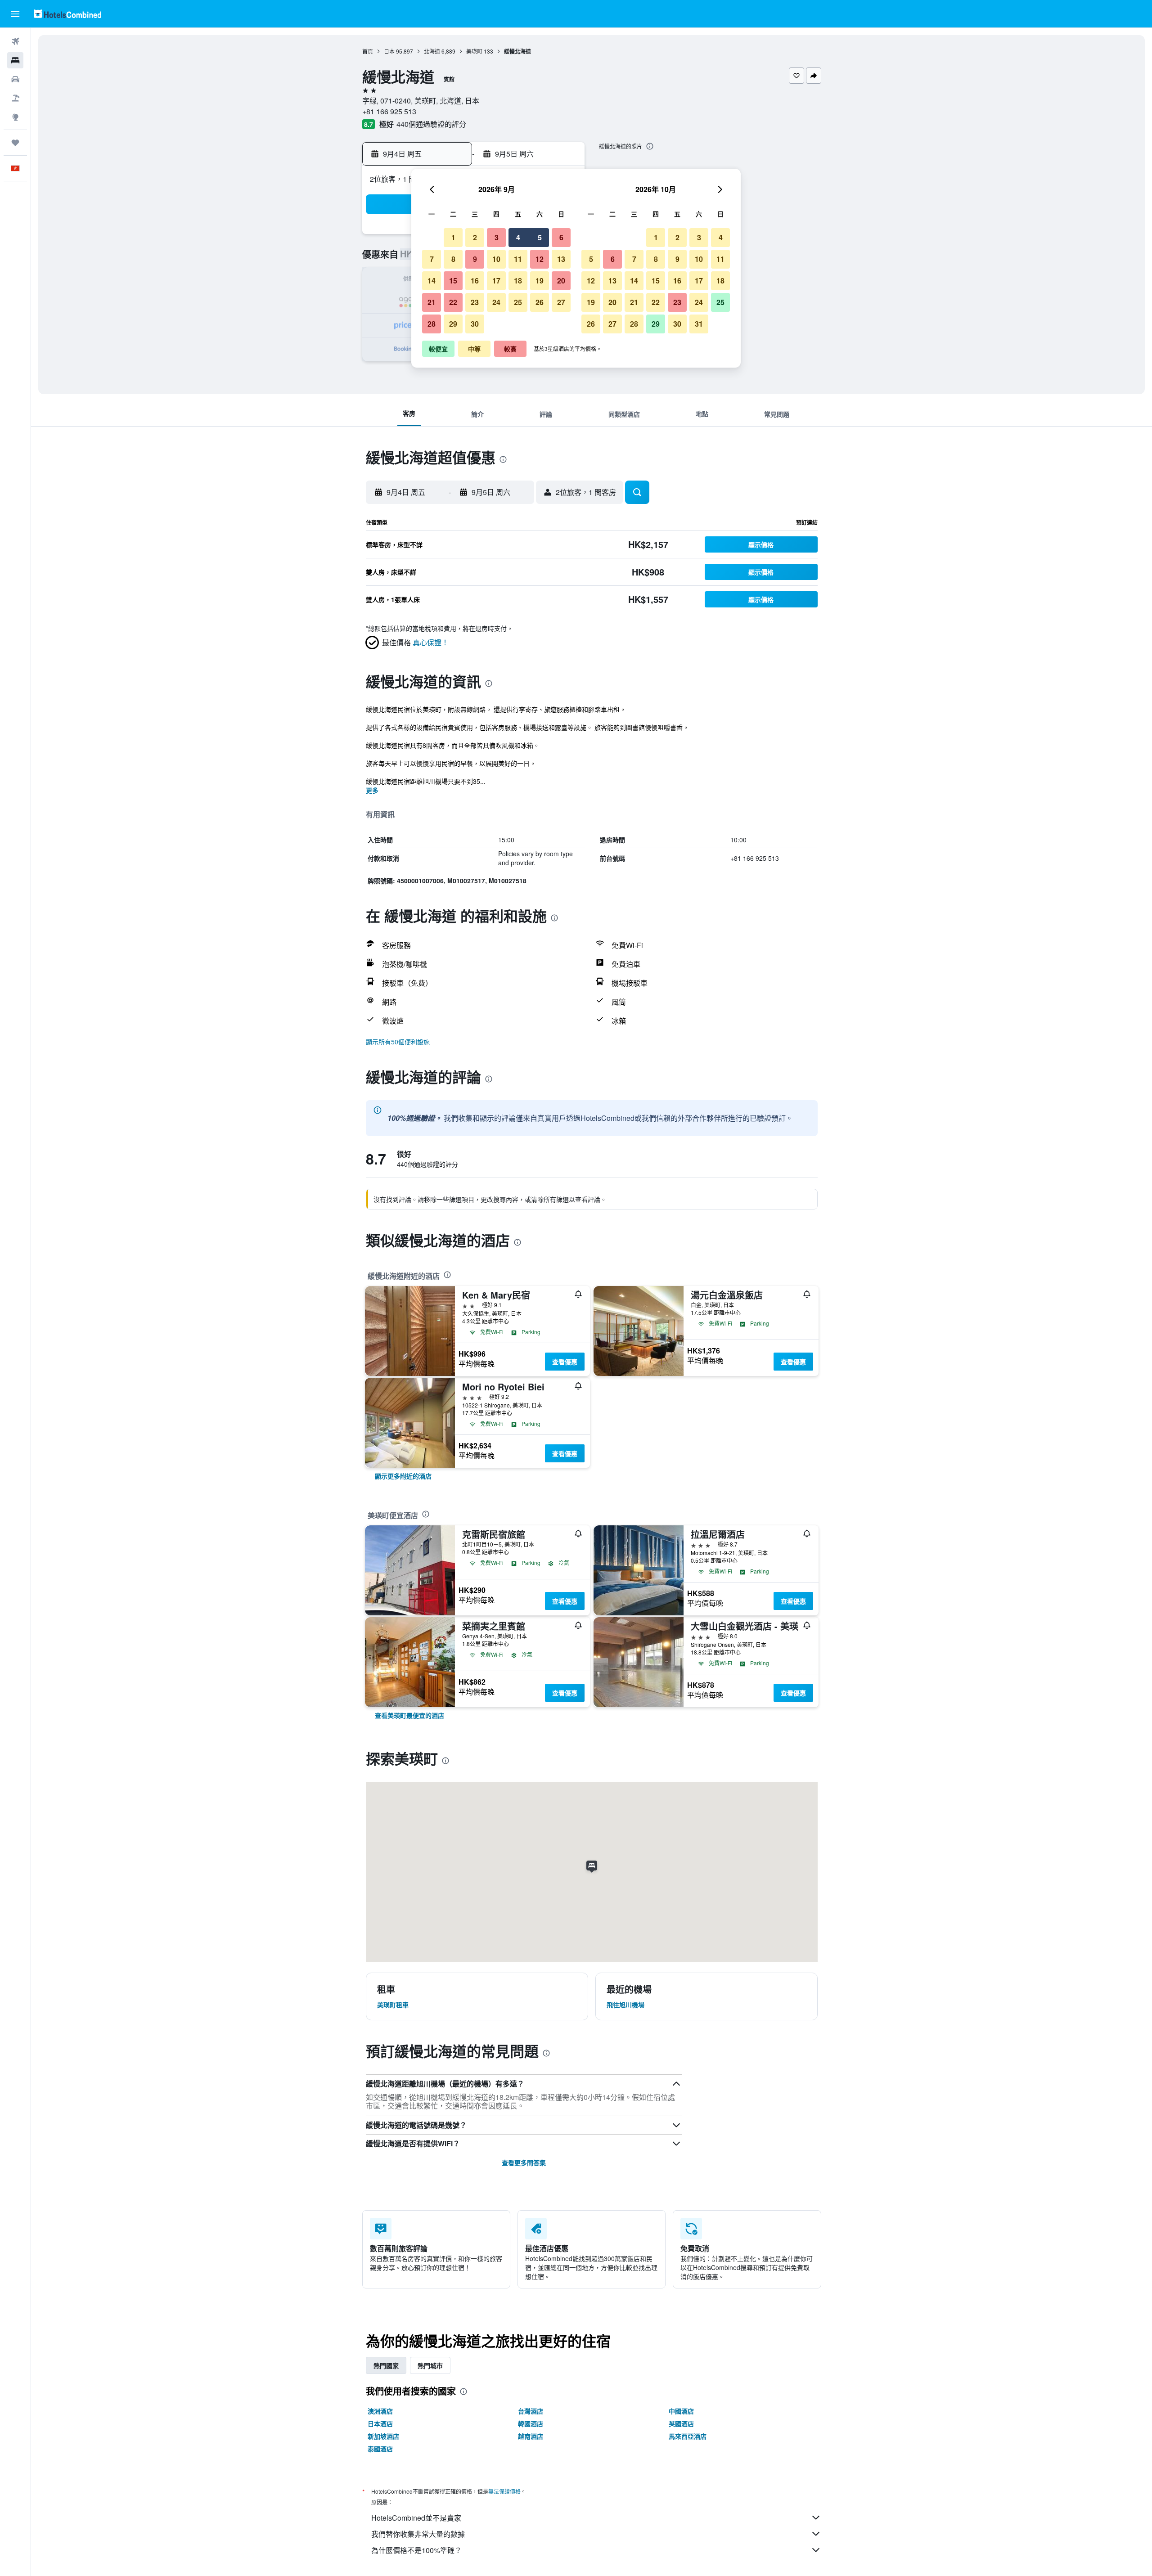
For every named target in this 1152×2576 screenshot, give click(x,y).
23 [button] (475, 302)
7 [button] (432, 259)
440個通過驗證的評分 (431, 124)
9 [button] (475, 259)
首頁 (368, 51)
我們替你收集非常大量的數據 (418, 2534)
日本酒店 (380, 2423)
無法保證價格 (504, 2491)
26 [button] (540, 302)
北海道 (432, 51)
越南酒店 (531, 2436)
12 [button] (540, 259)
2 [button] (475, 237)
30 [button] (475, 324)
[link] (403, 1476)
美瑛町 (474, 51)
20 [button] (561, 281)
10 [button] (496, 259)
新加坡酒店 (383, 2436)
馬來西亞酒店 (688, 2436)
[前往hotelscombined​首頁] (67, 14)
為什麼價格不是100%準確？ (416, 2550)
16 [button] (475, 281)
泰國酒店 (380, 2449)
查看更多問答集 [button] (524, 2162)
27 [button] (561, 302)
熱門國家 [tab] (386, 2365)
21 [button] (432, 302)
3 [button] (497, 237)
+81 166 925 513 (389, 111)
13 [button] (561, 259)
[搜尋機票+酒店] (15, 98)
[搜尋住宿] (15, 60)
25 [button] (518, 302)
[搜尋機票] (15, 41)
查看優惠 (565, 1362)
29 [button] (453, 324)
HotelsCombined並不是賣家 (416, 2518)
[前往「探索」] (15, 117)
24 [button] (496, 302)
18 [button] (518, 281)
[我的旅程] (15, 143)
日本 (389, 51)
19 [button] (540, 281)
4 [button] (518, 237)
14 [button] (432, 281)
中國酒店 (681, 2411)
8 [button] (453, 259)
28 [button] (432, 324)
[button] (15, 14)
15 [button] (453, 281)
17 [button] (496, 281)
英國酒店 (681, 2423)
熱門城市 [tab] (430, 2365)
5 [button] (540, 237)
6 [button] (561, 237)
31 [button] (699, 324)
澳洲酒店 (380, 2411)
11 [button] (518, 259)
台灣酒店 (531, 2411)
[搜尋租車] (15, 79)
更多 (372, 790)
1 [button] (453, 237)
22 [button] (453, 302)
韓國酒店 (531, 2423)
